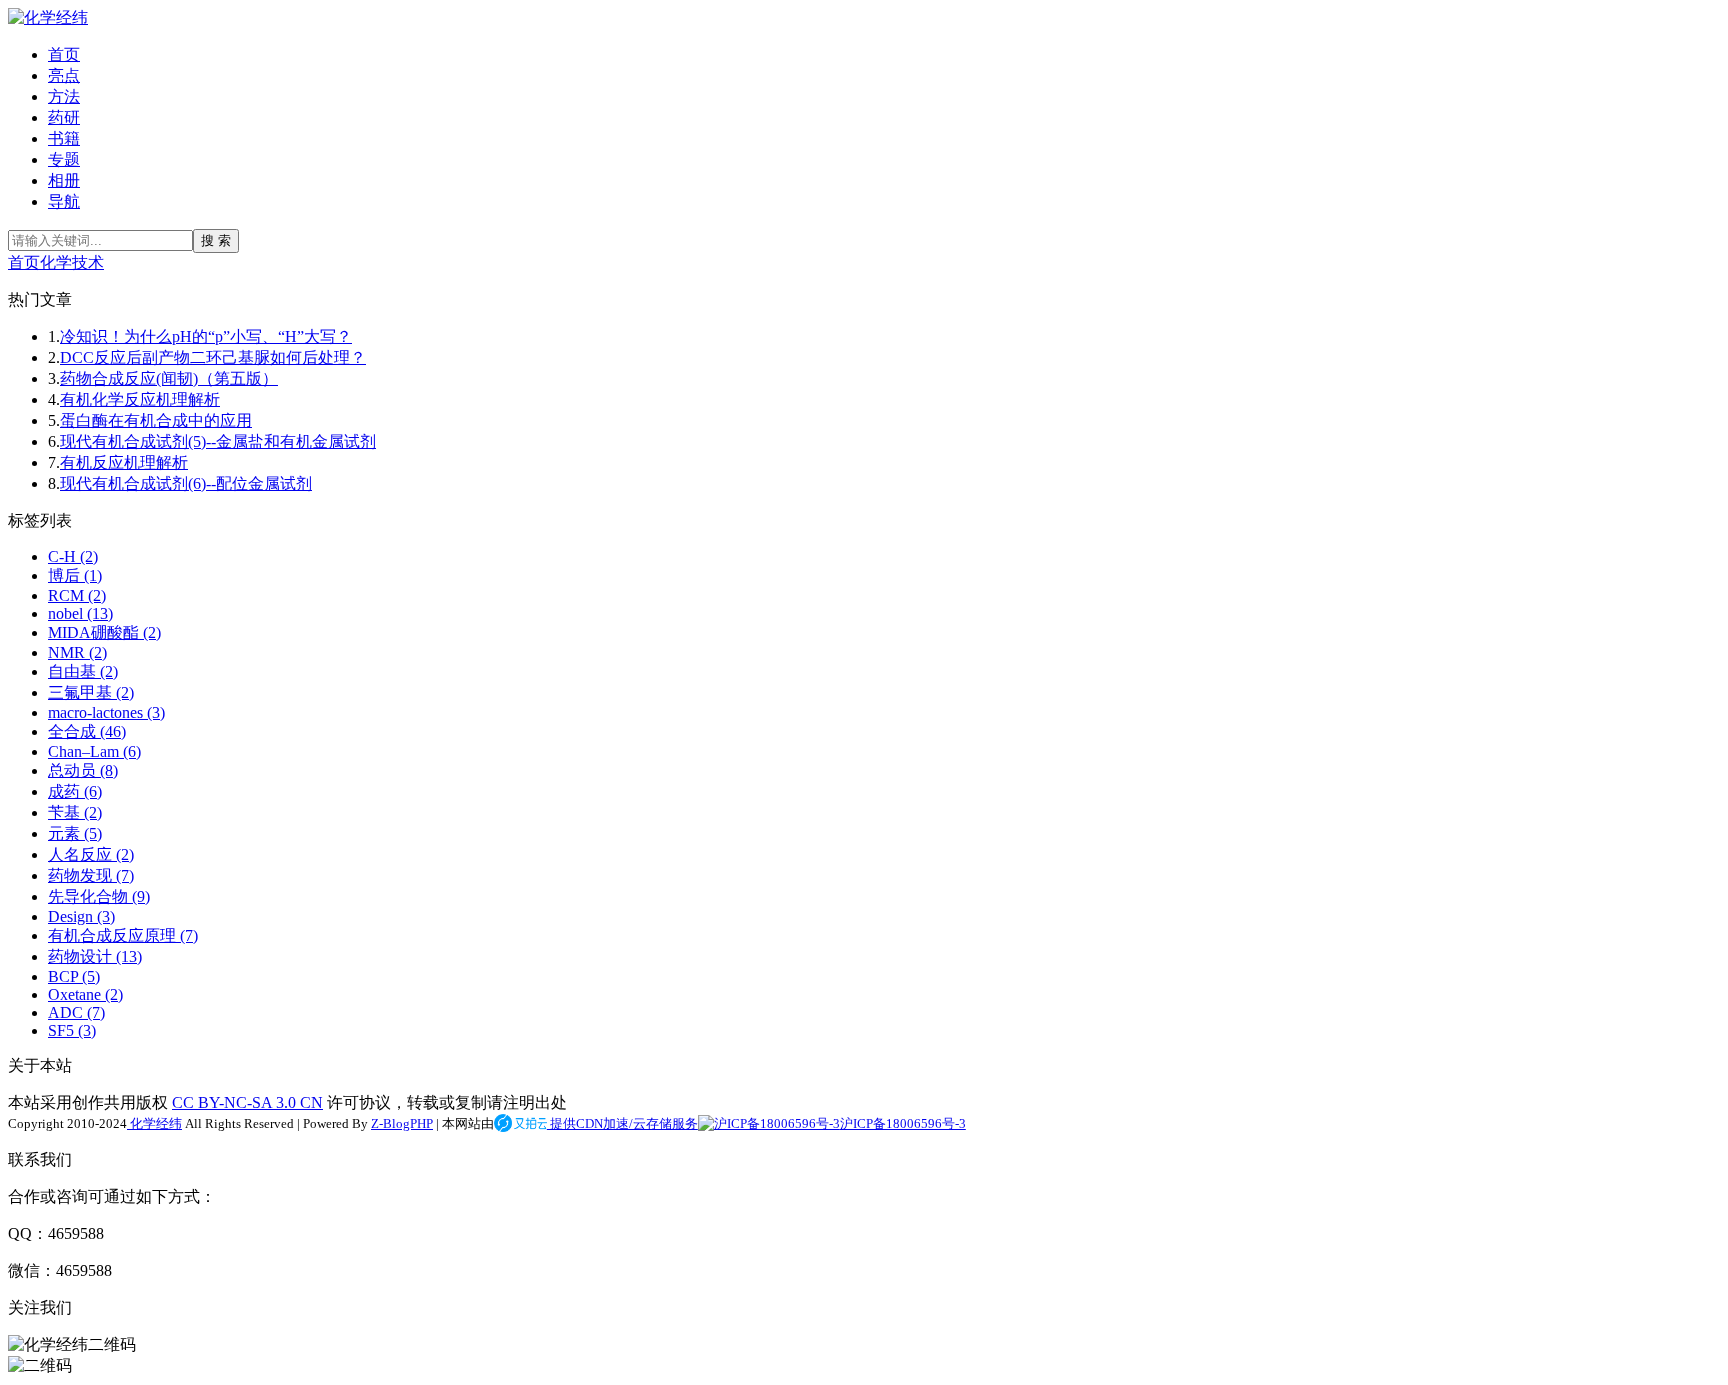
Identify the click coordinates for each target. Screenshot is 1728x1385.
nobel (80, 613)
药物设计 (95, 956)
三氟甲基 (91, 692)
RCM (77, 595)
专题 (64, 159)
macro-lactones (106, 712)
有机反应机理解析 (124, 462)
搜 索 (216, 240)
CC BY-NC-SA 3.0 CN (247, 1102)
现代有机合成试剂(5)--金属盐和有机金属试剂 (218, 441)
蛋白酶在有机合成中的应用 (156, 420)
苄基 (75, 812)
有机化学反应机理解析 (140, 399)
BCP (74, 976)
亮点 (64, 75)
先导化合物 (99, 896)
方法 (64, 96)
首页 (64, 54)
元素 (75, 833)
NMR (77, 652)
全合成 (87, 731)
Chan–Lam (94, 751)
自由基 (83, 671)
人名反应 (91, 854)
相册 (64, 180)
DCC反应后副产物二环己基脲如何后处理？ (213, 357)
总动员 (83, 770)
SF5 (72, 1030)
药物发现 (91, 875)
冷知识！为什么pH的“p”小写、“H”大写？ (206, 336)
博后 (75, 575)
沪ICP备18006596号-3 (903, 1123)
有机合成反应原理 (123, 935)
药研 (64, 117)
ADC (76, 1012)
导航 (64, 201)
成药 (75, 791)
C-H (73, 556)
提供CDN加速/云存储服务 (622, 1123)
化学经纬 (154, 1123)
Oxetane (85, 994)
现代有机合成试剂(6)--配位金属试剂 (186, 483)
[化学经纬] (48, 17)
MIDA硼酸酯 (104, 632)
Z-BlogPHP (402, 1123)
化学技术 (72, 262)
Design (81, 916)
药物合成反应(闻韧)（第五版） (169, 378)
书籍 (64, 138)
